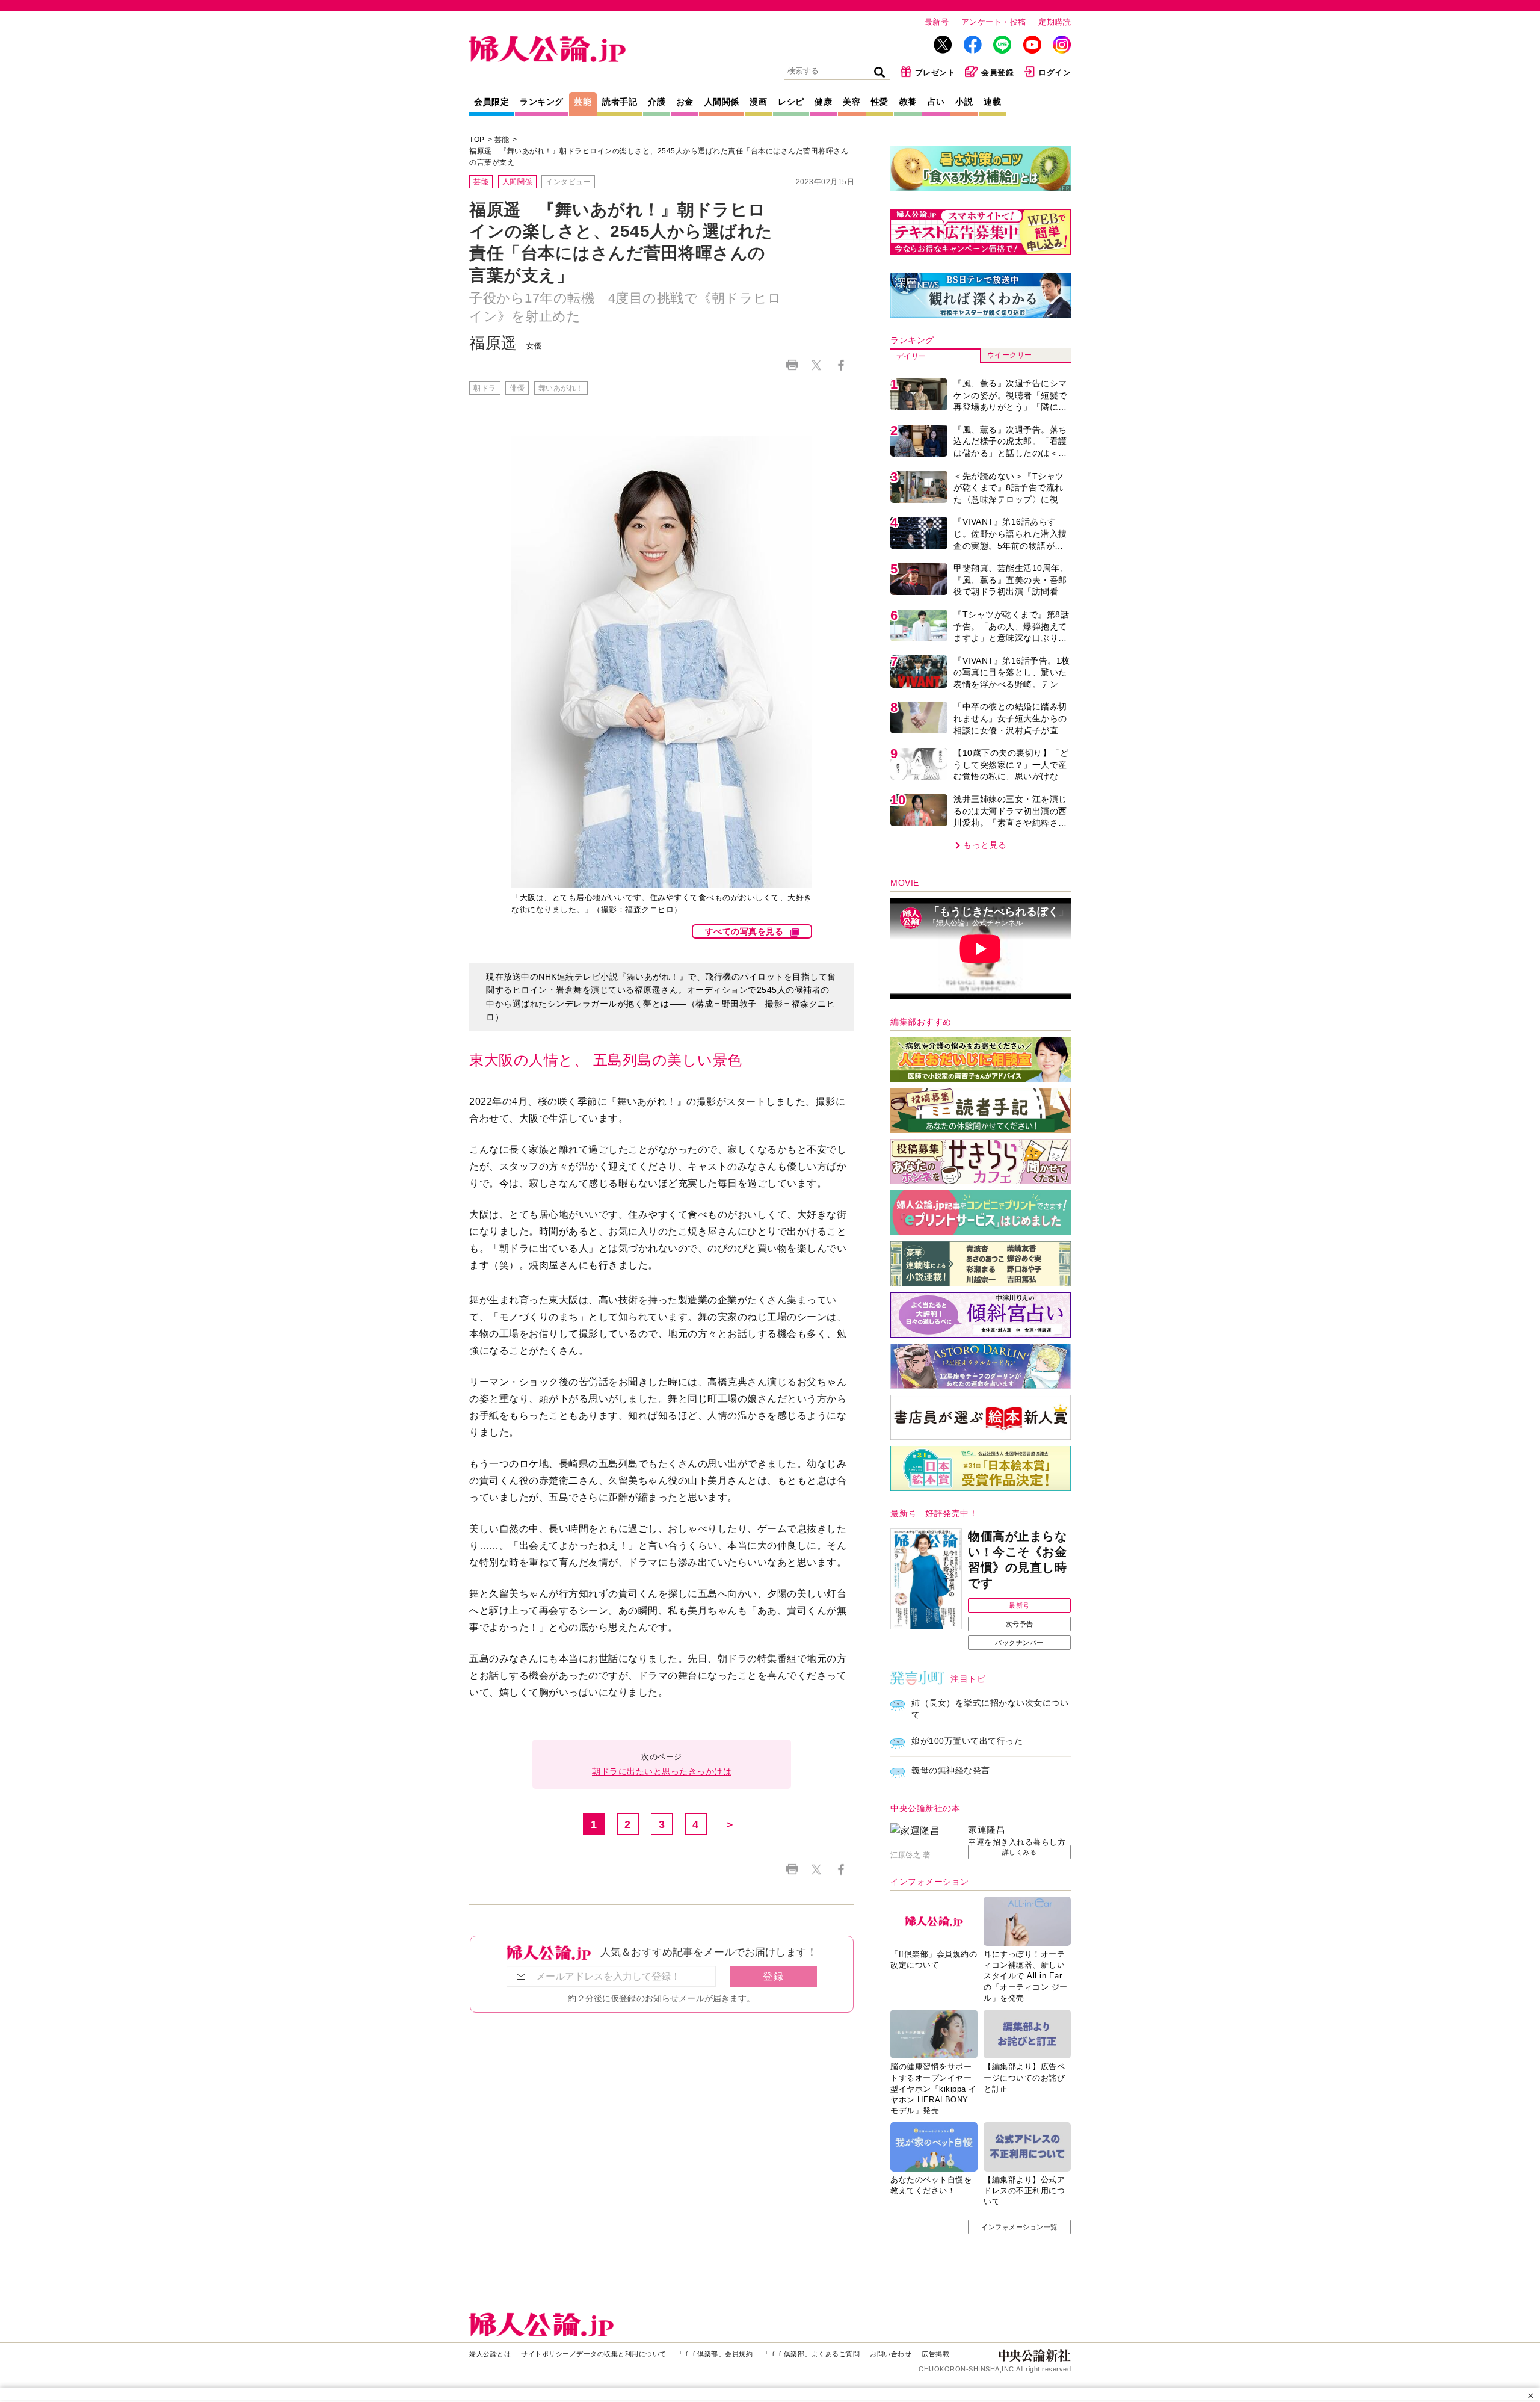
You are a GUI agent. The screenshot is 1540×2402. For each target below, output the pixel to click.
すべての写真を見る (744, 931)
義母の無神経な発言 (951, 1770)
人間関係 (722, 102)
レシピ (791, 102)
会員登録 (997, 73)
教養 (908, 102)
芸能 (583, 102)
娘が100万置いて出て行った (967, 1741)
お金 (685, 102)
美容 (852, 102)
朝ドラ (485, 388)
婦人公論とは (490, 2354)
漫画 (758, 102)
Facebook (841, 365)
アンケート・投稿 (994, 22)
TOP (477, 140)
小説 (964, 102)
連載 (992, 102)
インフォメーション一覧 (1019, 2227)
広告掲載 (935, 2354)
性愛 (880, 102)
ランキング (542, 102)
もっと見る (985, 845)
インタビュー (568, 182)
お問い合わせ (891, 2354)
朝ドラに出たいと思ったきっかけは (662, 1771)
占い (936, 102)
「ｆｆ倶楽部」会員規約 (715, 2354)
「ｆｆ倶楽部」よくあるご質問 (811, 2354)
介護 (657, 102)
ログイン (1055, 73)
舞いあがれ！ (561, 388)
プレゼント (935, 73)
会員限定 (491, 102)
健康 (823, 102)
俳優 (517, 388)
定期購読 (1055, 22)
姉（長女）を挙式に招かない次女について (990, 1709)
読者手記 (620, 102)
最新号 (937, 22)
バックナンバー (1019, 1643)
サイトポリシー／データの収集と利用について (594, 2354)
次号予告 (1020, 1624)
